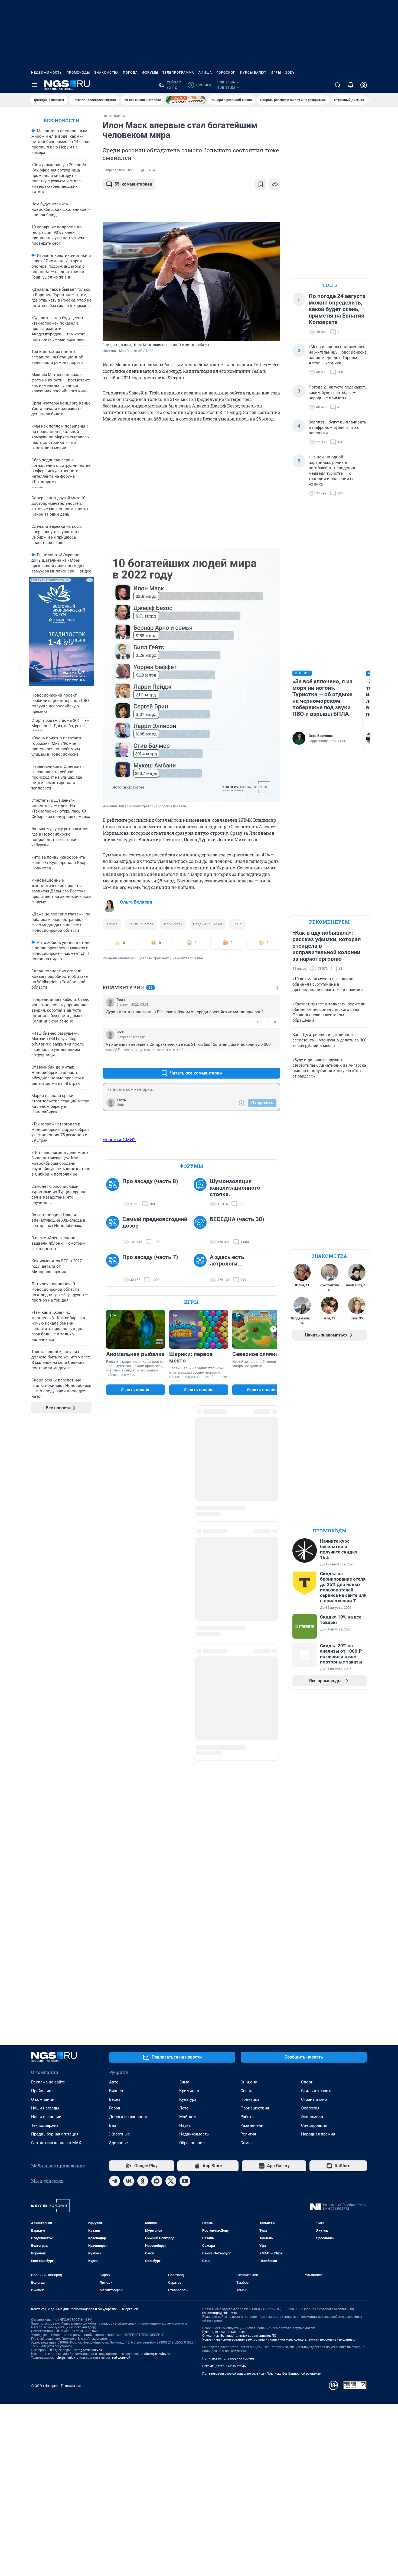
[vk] (129, 2181)
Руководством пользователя (225, 2332)
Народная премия (318, 2134)
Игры (276, 73)
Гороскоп (226, 73)
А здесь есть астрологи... (227, 1260)
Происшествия (255, 2108)
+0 (259, 1022)
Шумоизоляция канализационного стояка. (235, 1188)
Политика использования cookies (228, 2358)
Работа (247, 2117)
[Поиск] (338, 85)
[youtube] (185, 2181)
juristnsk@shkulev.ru (155, 2354)
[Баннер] (186, 100)
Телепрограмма (178, 73)
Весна (115, 2099)
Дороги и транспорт (128, 2117)
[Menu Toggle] (34, 85)
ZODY (290, 73)
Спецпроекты (314, 2125)
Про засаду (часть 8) (150, 1181)
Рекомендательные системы (224, 2366)
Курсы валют (253, 73)
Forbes (112, 924)
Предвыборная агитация (55, 2134)
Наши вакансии (46, 2117)
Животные (120, 2134)
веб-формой (121, 2358)
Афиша (205, 73)
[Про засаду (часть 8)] (114, 1193)
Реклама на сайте (48, 2082)
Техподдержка (45, 2125)
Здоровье (118, 2143)
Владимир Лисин (208, 924)
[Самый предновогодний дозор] (114, 1231)
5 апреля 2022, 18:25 (119, 170)
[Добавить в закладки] (261, 184)
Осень (246, 2091)
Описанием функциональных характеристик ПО (239, 2336)
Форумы (150, 73)
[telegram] (115, 2181)
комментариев (133, 184)
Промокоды (78, 73)
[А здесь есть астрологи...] (202, 1268)
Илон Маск (173, 924)
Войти (122, 1105)
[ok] (143, 2181)
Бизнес (116, 2091)
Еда (113, 2125)
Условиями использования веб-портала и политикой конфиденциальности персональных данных (279, 2339)
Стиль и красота (317, 2091)
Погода (130, 73)
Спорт (307, 2082)
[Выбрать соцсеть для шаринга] (275, 184)
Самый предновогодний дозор (155, 1222)
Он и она (249, 2082)
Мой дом (188, 2117)
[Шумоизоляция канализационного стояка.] (202, 1193)
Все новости (61, 120)
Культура (188, 2099)
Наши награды (45, 2108)
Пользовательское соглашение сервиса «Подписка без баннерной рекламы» (262, 2374)
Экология (310, 2108)
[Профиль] (364, 85)
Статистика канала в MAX (56, 2143)
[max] (157, 2181)
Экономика (312, 2117)
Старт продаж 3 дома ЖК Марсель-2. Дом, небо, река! (58, 723)
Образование (192, 2143)
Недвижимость (47, 73)
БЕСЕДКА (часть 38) (237, 1219)
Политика (250, 2099)
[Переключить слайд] (273, 1329)
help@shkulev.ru (67, 2358)
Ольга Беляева (136, 902)
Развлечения (253, 2125)
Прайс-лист (42, 2091)
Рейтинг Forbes (141, 924)
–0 (274, 1022)
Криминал (189, 2091)
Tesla (237, 924)
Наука (185, 2125)
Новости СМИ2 (119, 1140)
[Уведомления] (351, 85)
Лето (184, 2108)
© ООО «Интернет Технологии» (56, 2386)
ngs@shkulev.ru (90, 2350)
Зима (184, 2082)
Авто (114, 2082)
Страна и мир (314, 2099)
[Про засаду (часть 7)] (114, 1268)
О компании (43, 2099)
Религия (248, 2134)
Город (115, 2108)
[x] (171, 2181)
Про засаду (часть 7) (150, 1257)
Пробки (200, 85)
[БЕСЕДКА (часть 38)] (202, 1231)
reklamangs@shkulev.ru (220, 2313)
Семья (247, 2143)
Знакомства (106, 73)
